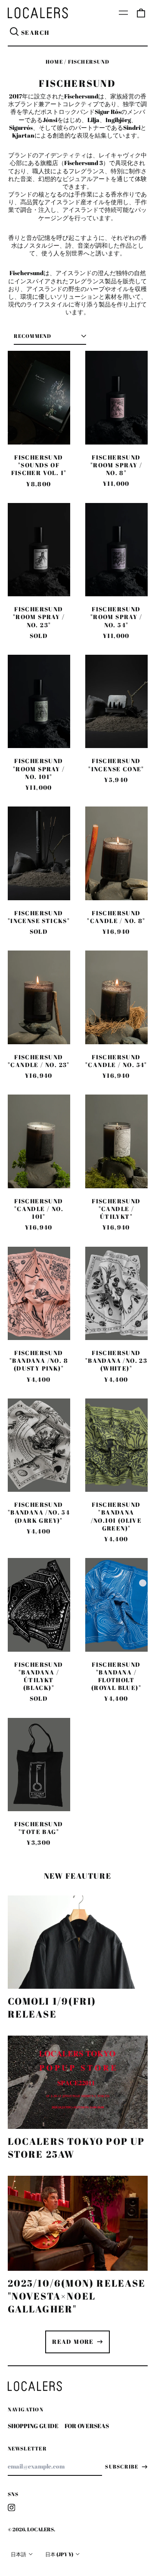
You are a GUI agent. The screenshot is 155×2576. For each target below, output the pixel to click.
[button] (141, 13)
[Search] (15, 33)
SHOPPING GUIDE (33, 2426)
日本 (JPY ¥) (60, 2554)
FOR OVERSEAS (87, 2426)
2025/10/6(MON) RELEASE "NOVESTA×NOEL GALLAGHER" (77, 2296)
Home (54, 62)
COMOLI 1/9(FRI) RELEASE (52, 2007)
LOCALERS (40, 2529)
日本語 (19, 2554)
